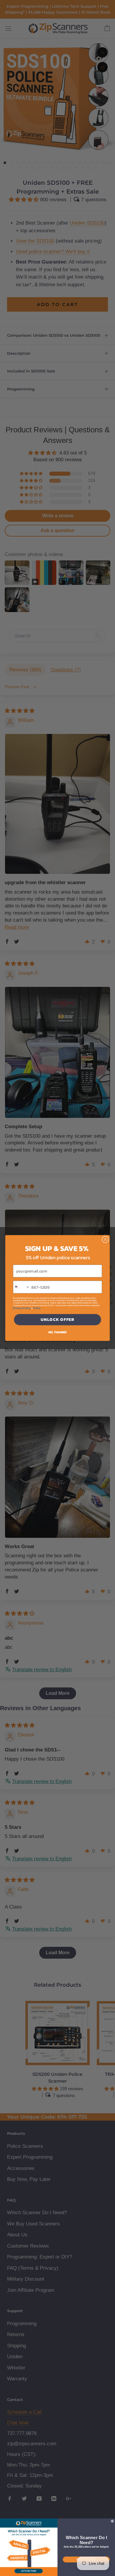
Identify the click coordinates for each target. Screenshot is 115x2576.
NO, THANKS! (57, 1332)
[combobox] (22, 1287)
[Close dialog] (105, 1240)
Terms (37, 1308)
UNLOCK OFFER (58, 1320)
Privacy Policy (22, 1308)
